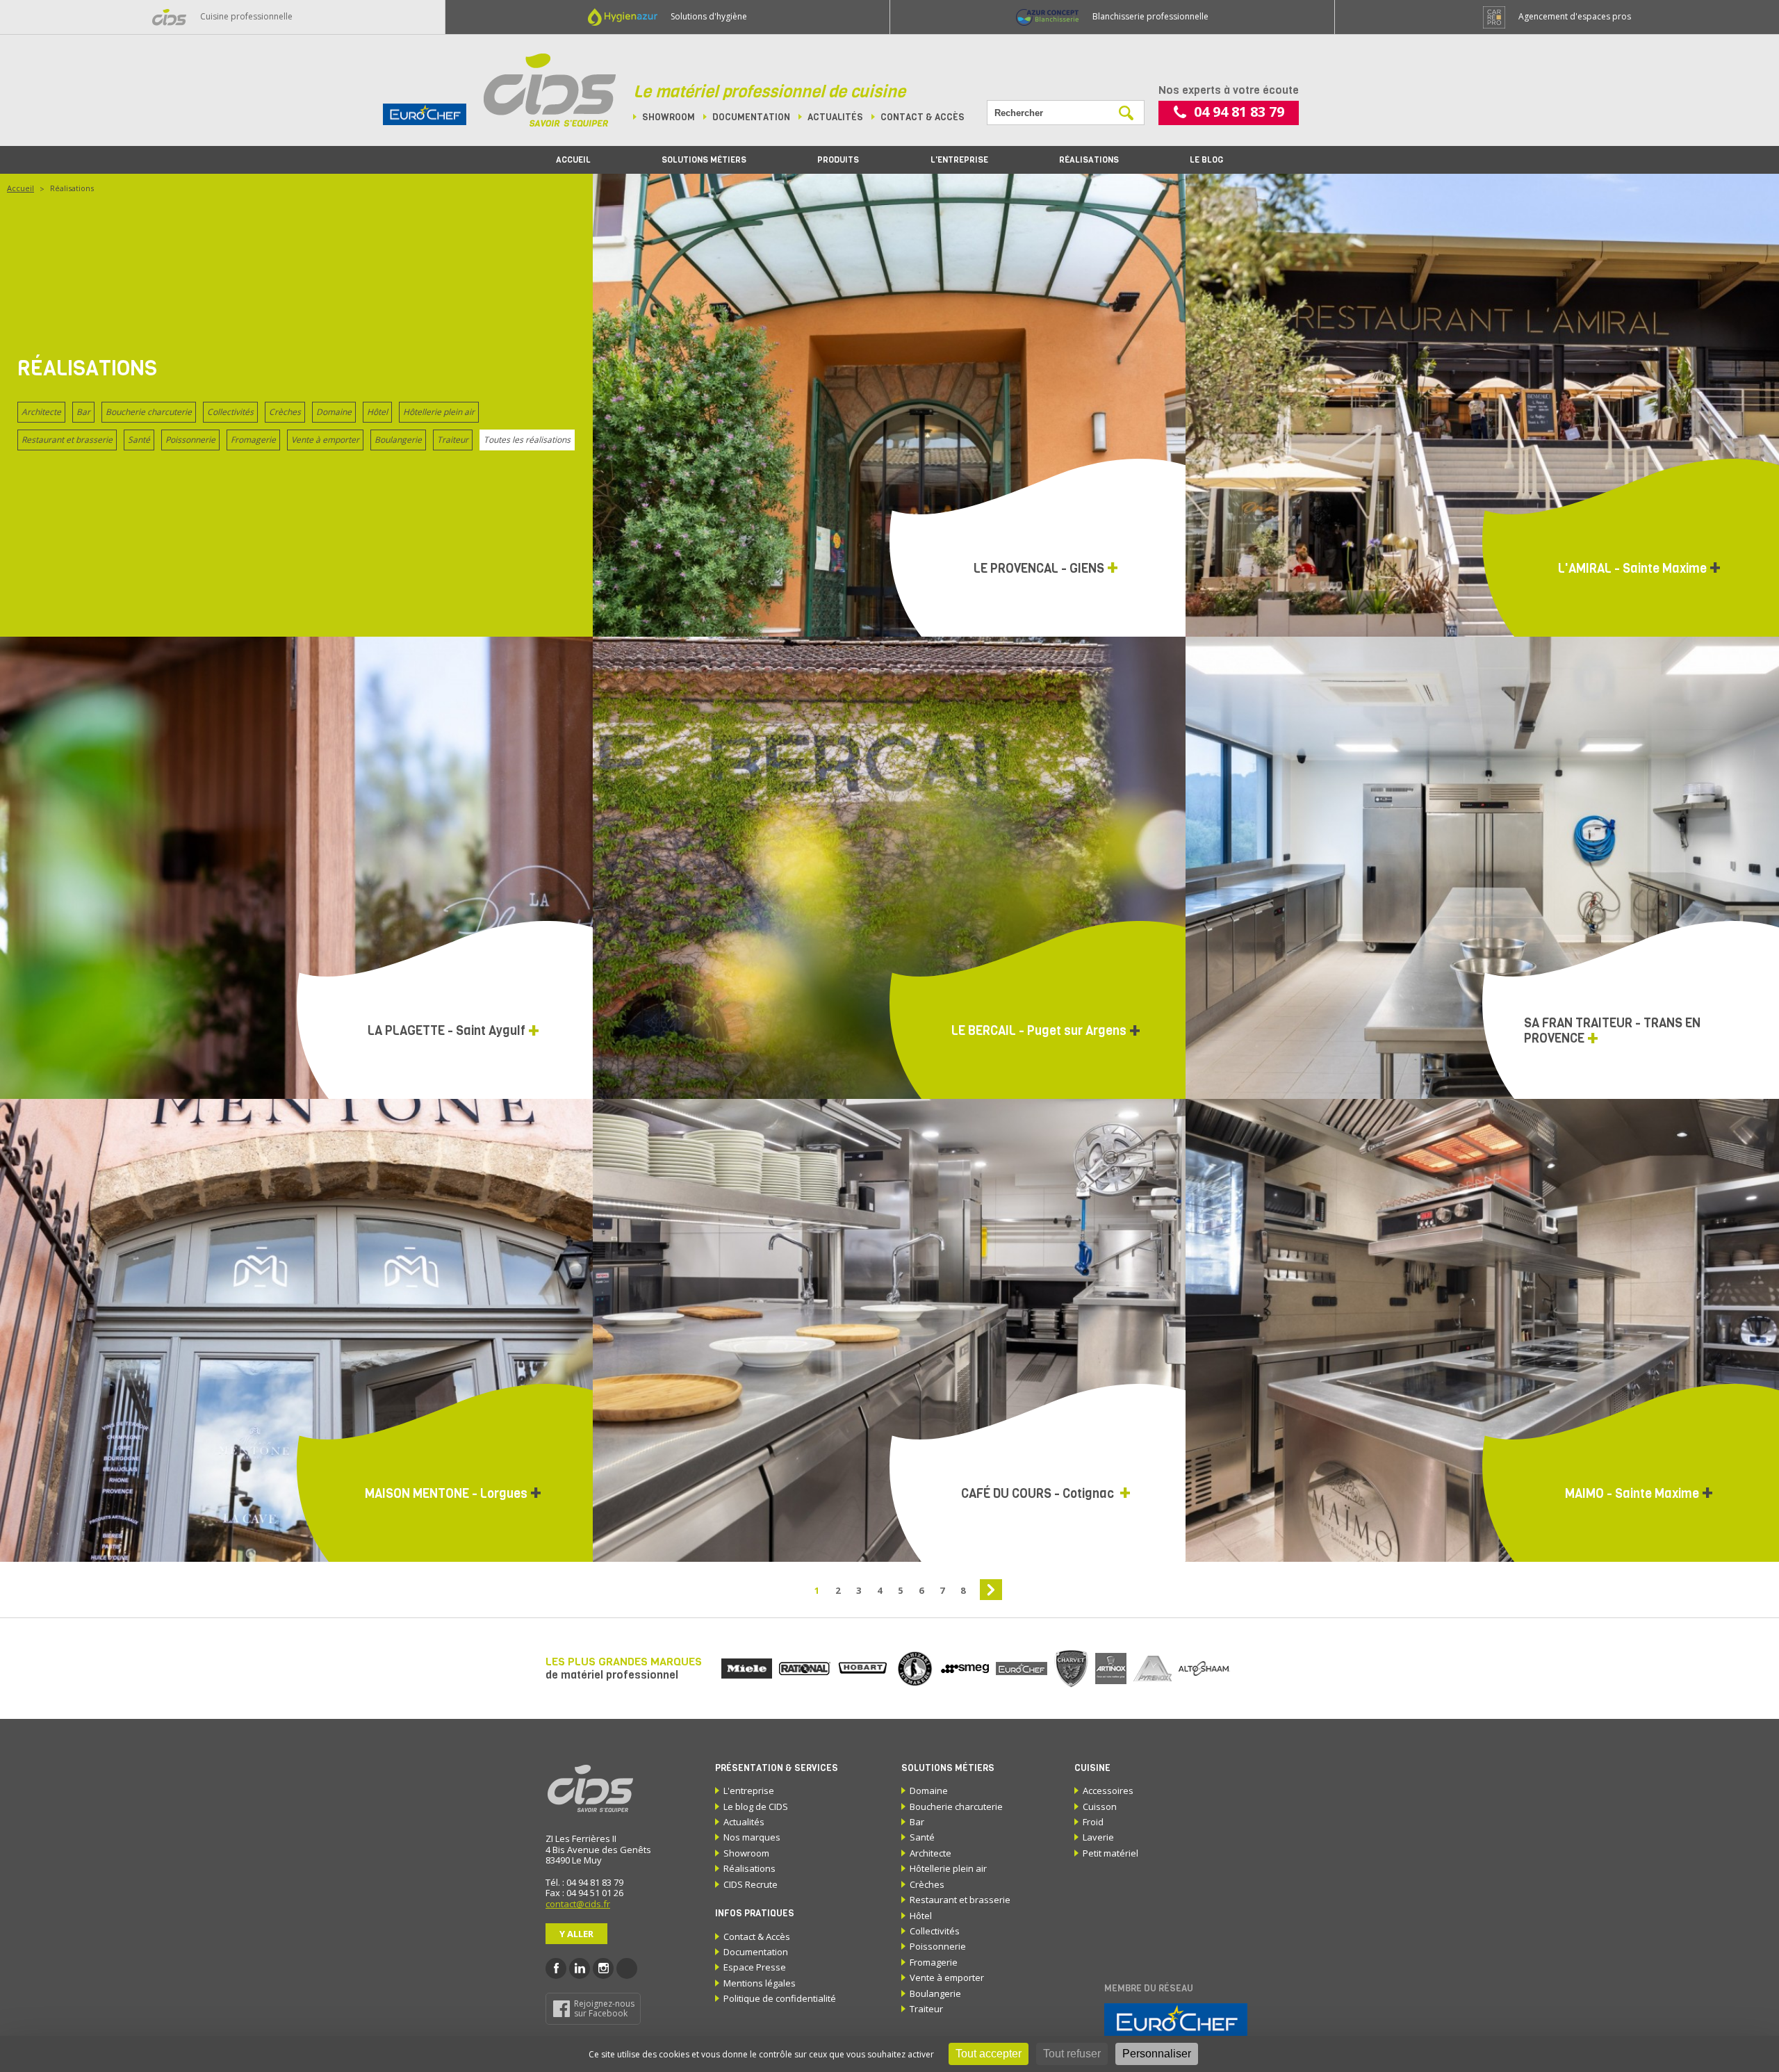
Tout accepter (989, 2054)
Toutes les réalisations (527, 440)
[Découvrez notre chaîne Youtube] (627, 1968)
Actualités (835, 117)
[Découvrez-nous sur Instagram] (603, 1968)
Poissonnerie (190, 440)
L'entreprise (959, 160)
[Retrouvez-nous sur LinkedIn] (580, 1968)
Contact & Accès (757, 1936)
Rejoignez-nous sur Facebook (604, 2008)
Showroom (669, 117)
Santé (139, 440)
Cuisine (1092, 1768)
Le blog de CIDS (756, 1806)
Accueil (573, 160)
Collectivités (230, 412)
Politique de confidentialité (780, 1998)
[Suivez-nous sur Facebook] (556, 1968)
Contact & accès (923, 117)
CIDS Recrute (751, 1884)
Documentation (751, 117)
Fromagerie (253, 440)
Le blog (1206, 160)
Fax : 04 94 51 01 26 (584, 1893)
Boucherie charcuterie (149, 412)
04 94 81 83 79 (1239, 112)
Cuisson (1100, 1806)
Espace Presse (755, 1967)
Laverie (1098, 1837)
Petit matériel (1110, 1853)
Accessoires (1108, 1790)
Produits (838, 160)
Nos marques (752, 1837)
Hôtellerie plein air (439, 412)
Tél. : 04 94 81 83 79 (584, 1882)
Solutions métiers (704, 160)
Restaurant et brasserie (67, 440)
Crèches (285, 412)
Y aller (576, 1934)
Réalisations (1089, 160)
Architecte (41, 412)
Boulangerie (398, 440)
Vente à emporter (325, 440)
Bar (83, 412)
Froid (1093, 1822)
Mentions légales (760, 1983)
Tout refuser (1072, 2054)
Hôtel (377, 412)
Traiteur (453, 440)
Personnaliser (1157, 2054)
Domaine (334, 412)
